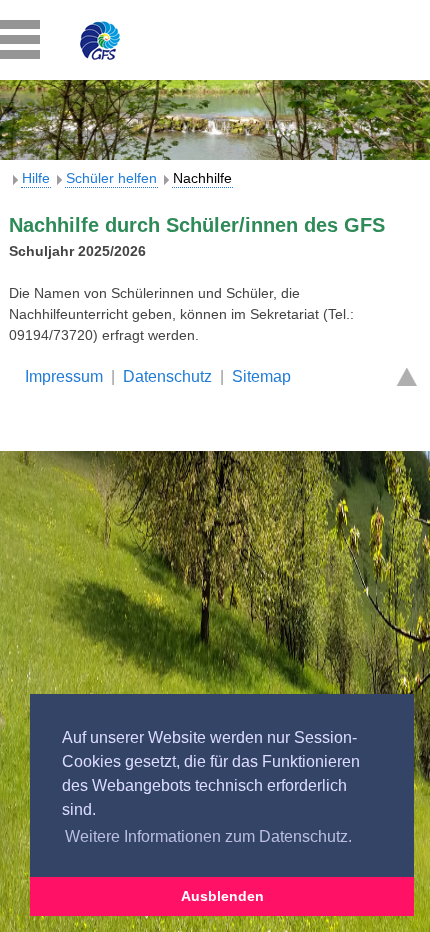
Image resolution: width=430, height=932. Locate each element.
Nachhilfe (202, 178)
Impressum (64, 376)
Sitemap (261, 376)
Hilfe (36, 178)
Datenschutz (167, 376)
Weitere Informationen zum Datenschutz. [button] (208, 836)
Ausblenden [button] (222, 896)
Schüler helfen (111, 178)
